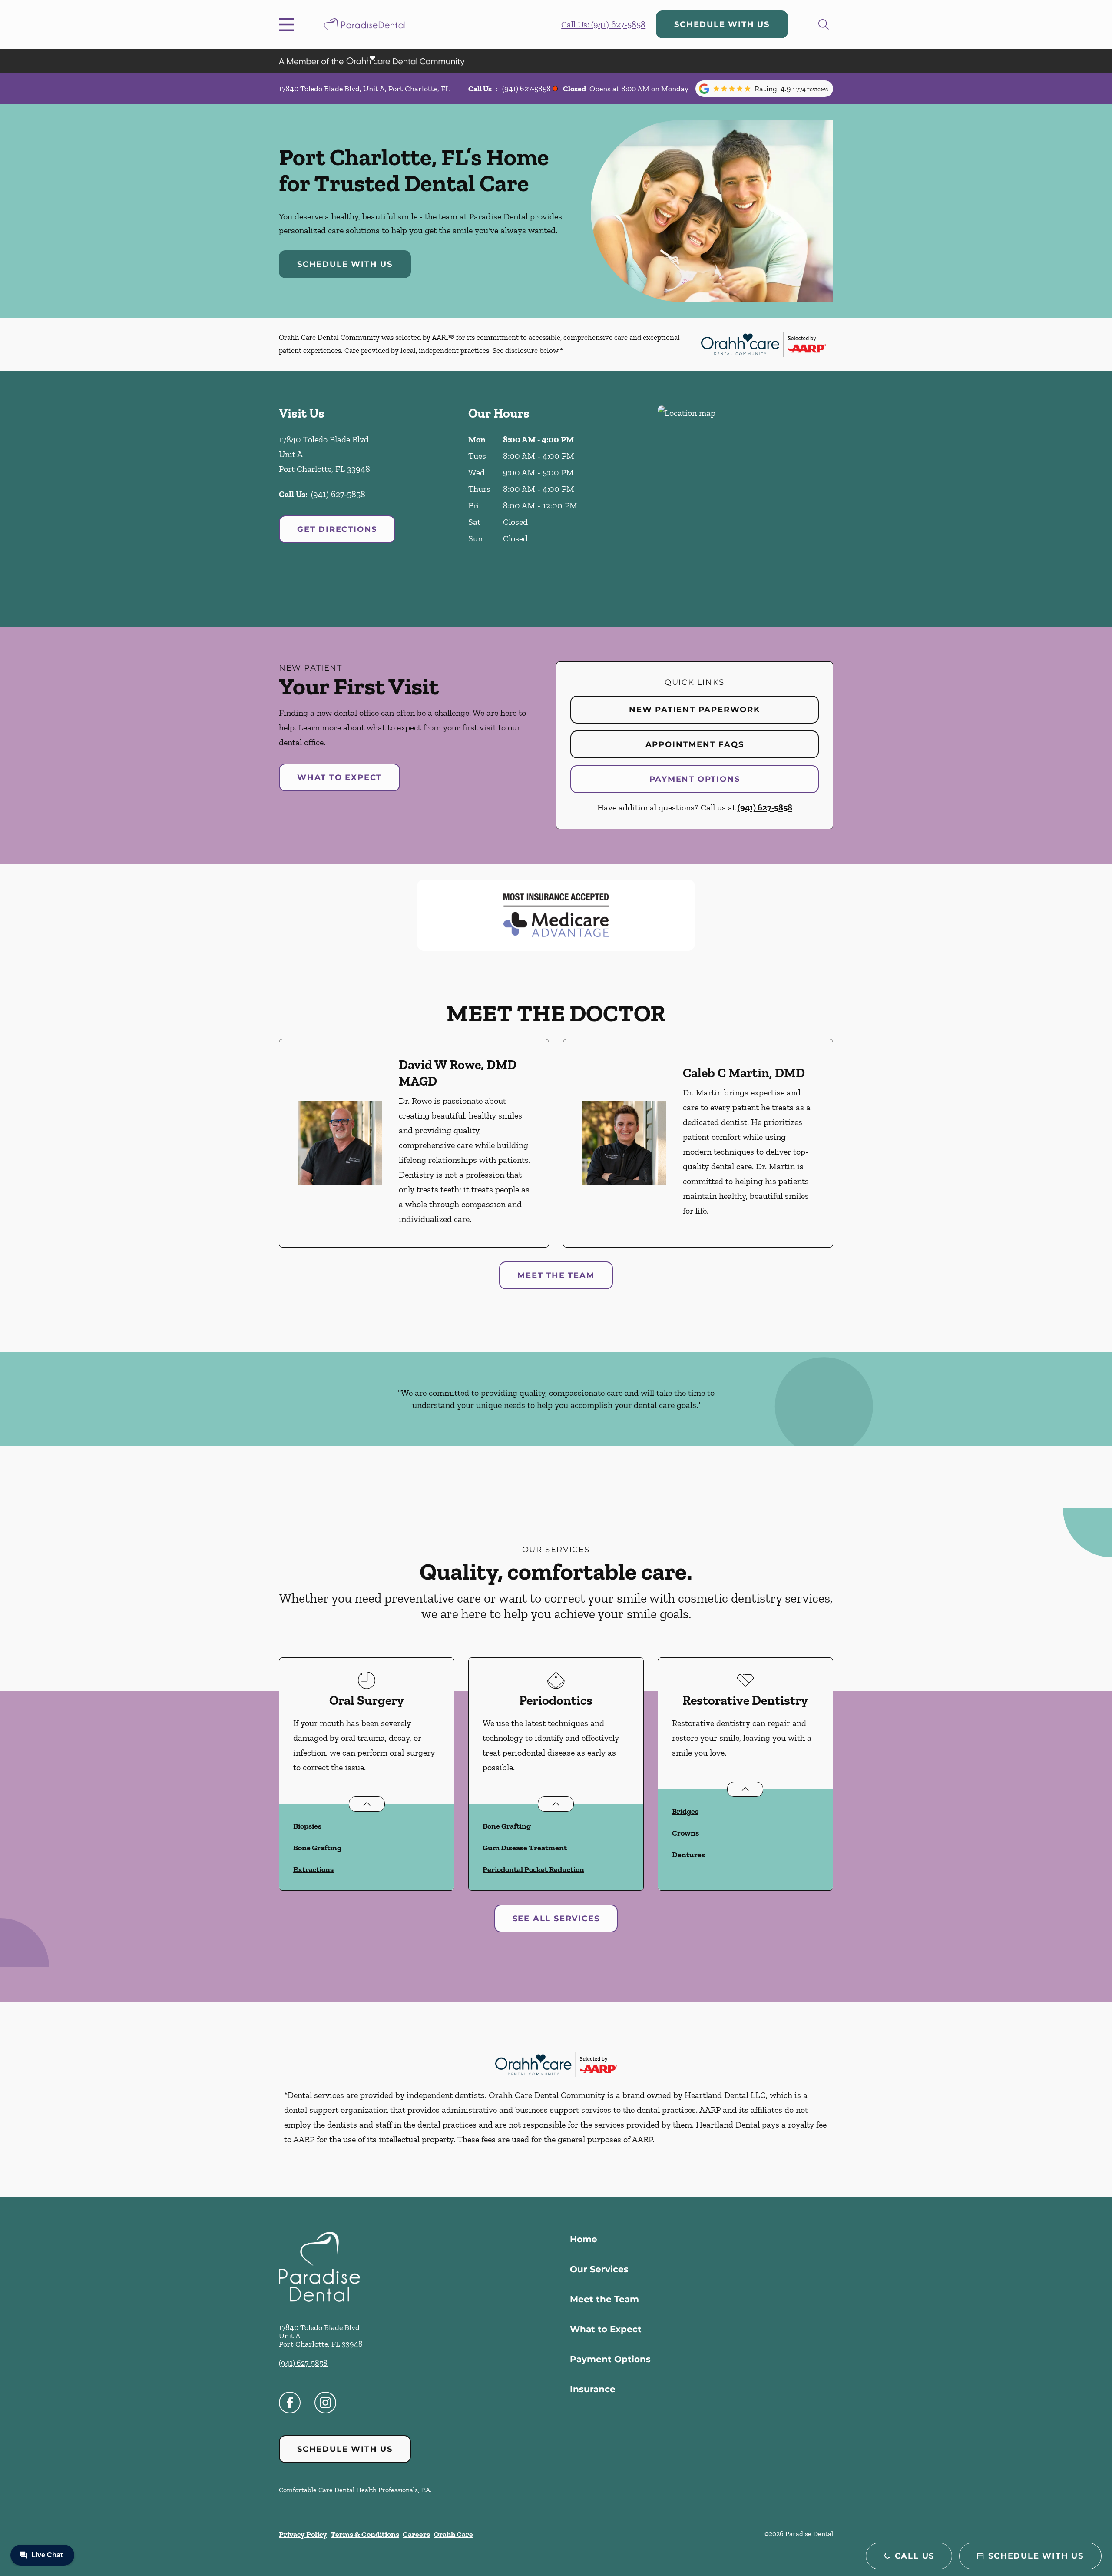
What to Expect (339, 777)
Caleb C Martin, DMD (744, 1073)
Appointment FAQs (695, 744)
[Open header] (288, 24)
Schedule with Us (722, 24)
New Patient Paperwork (695, 710)
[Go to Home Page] (365, 24)
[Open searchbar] (824, 24)
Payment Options (695, 779)
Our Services (599, 2269)
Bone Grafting (317, 1848)
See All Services (556, 1919)
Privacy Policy (303, 2534)
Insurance (593, 2389)
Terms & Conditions (365, 2534)
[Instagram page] (325, 2403)
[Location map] (745, 499)
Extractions (313, 1869)
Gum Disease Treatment (525, 1848)
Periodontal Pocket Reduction (533, 1869)
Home (584, 2239)
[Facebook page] (290, 2403)
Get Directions (337, 529)
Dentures (688, 1855)
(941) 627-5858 (526, 89)
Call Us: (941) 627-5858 (603, 24)
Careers (416, 2534)
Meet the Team (556, 1275)
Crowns (685, 1833)
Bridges (685, 1811)
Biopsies (307, 1826)
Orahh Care (453, 2534)
